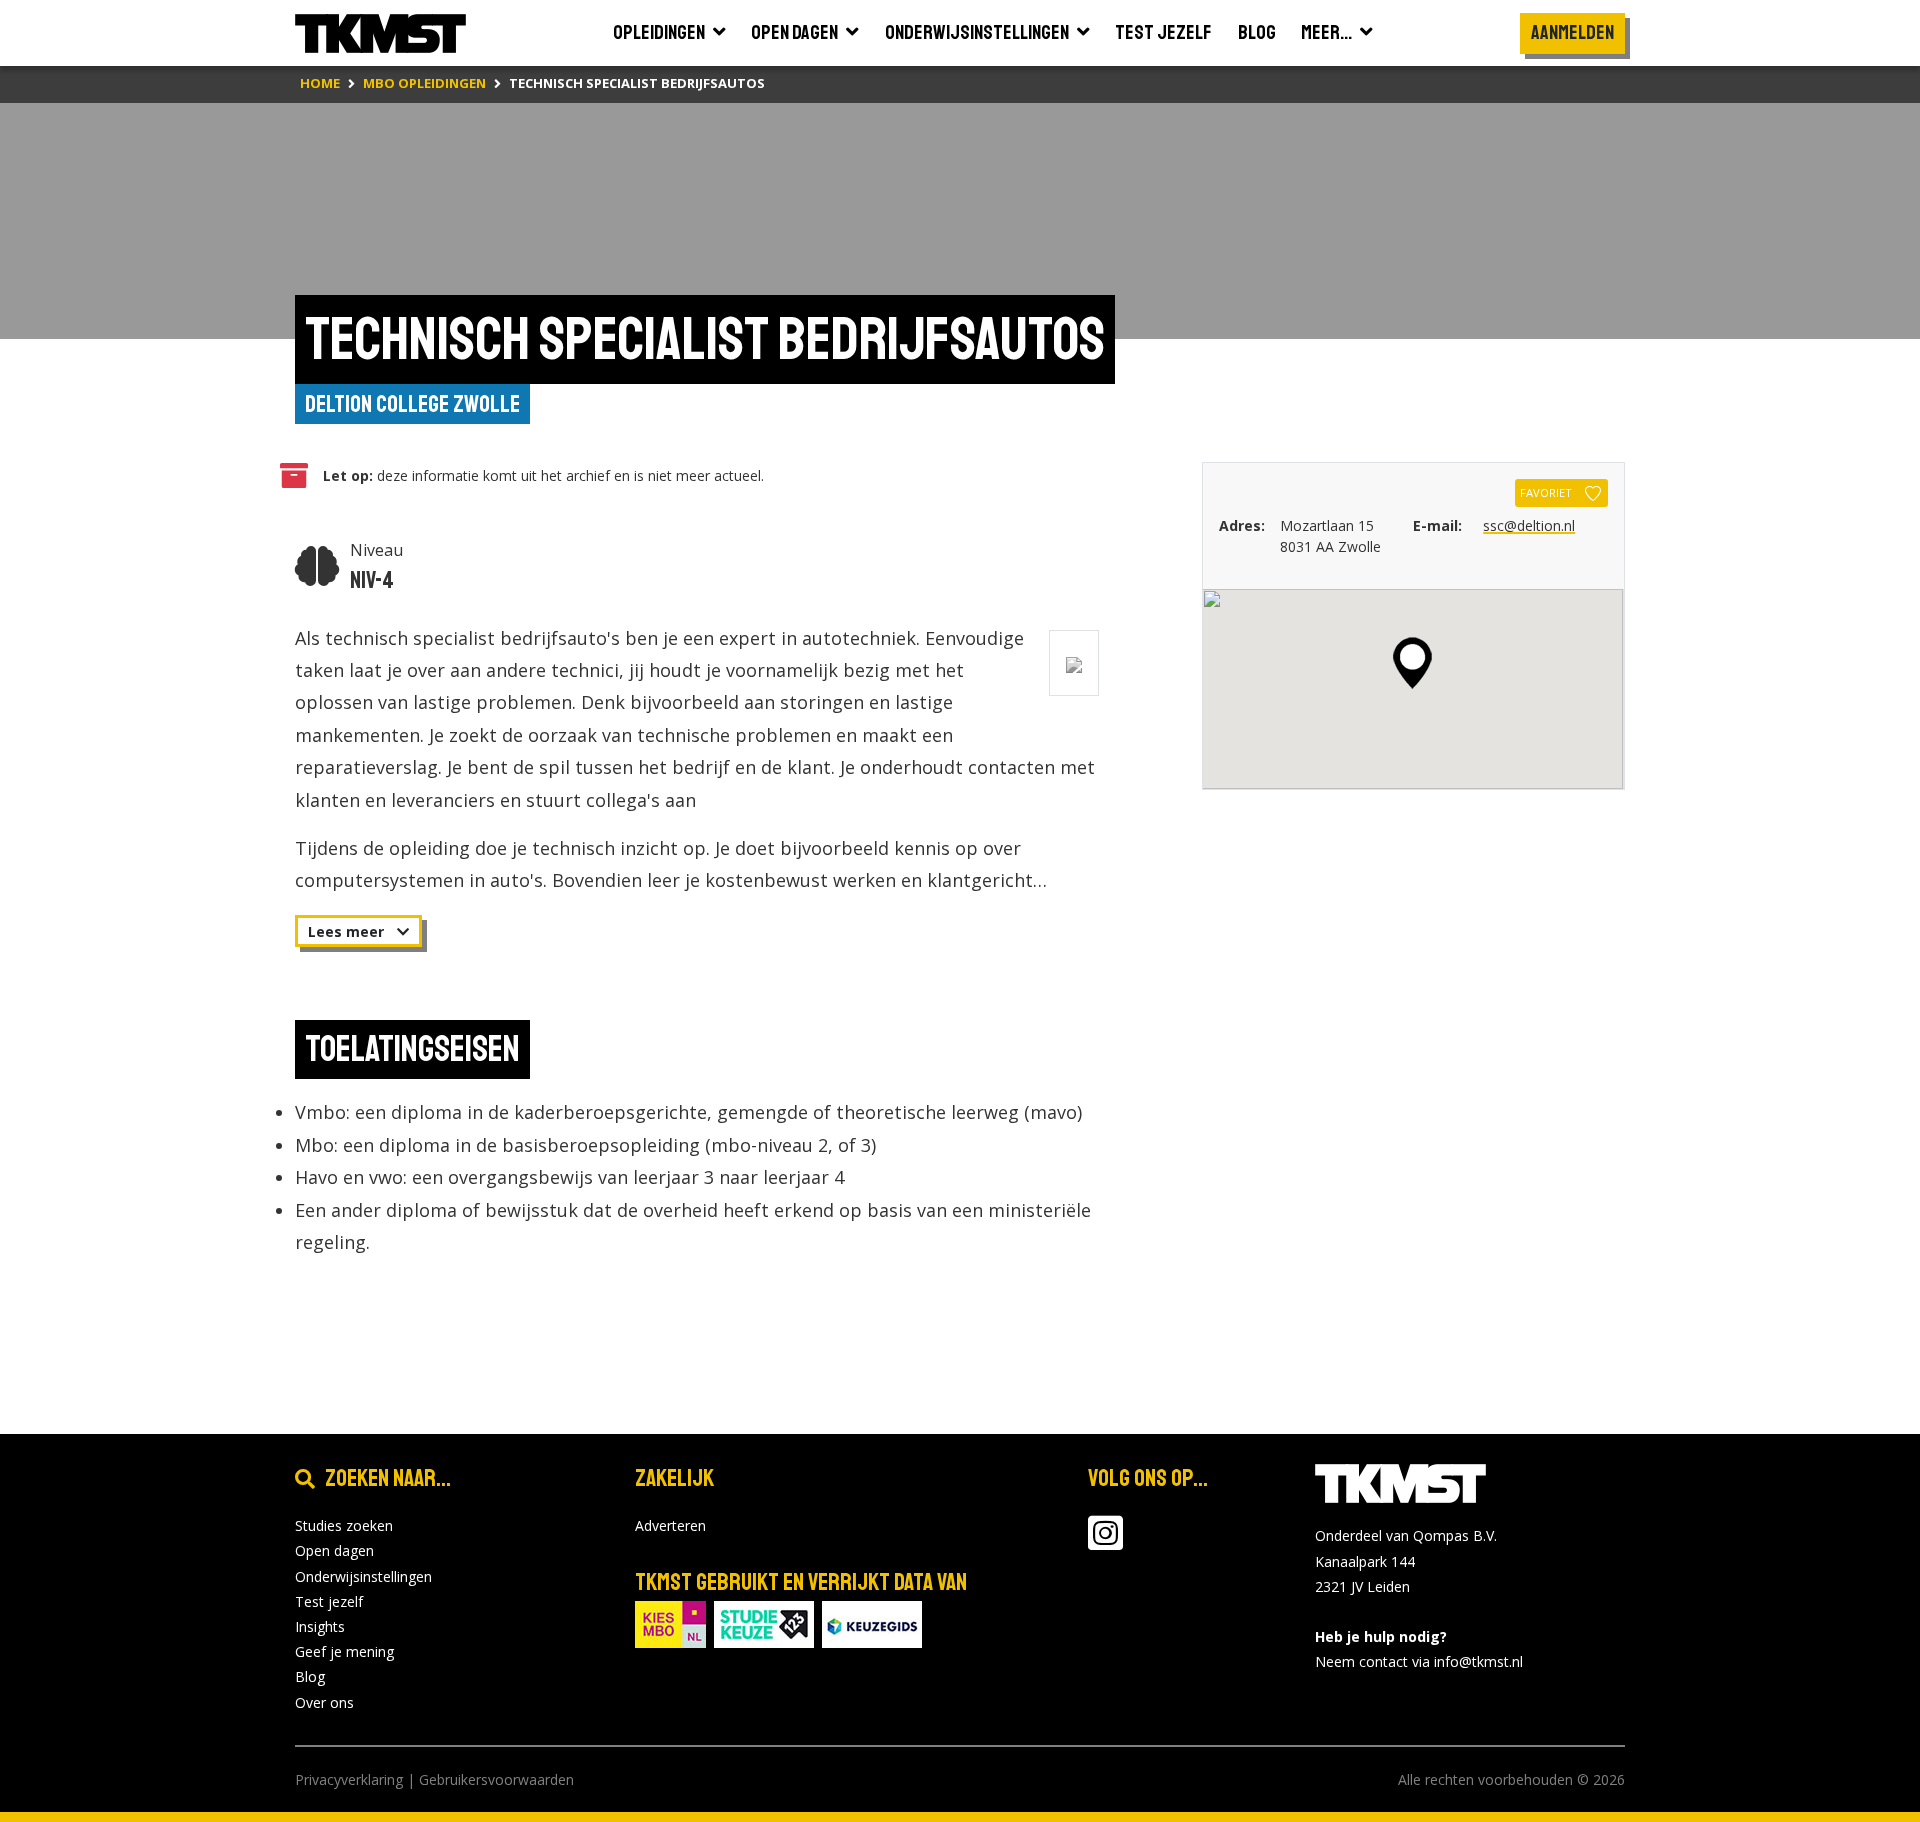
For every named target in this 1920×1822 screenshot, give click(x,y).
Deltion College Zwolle (412, 404)
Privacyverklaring (349, 1779)
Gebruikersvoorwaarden (496, 1779)
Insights (320, 1626)
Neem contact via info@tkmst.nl (1419, 1661)
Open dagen (334, 1550)
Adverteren (670, 1525)
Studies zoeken (344, 1525)
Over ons (324, 1702)
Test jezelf (329, 1601)
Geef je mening (344, 1651)
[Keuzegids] (872, 1622)
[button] (1412, 663)
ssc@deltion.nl (1529, 525)
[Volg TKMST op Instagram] (1105, 1542)
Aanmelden (1572, 32)
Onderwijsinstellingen (363, 1576)
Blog (310, 1676)
